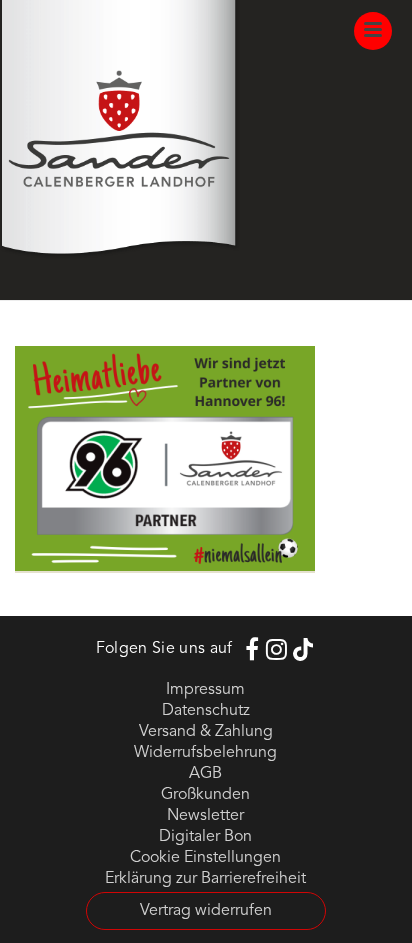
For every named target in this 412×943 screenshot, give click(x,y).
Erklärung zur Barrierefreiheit (205, 879)
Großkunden (205, 795)
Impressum (205, 690)
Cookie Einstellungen (205, 858)
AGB (205, 774)
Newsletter (205, 816)
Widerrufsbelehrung (205, 753)
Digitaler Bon (205, 837)
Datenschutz (206, 711)
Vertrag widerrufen (206, 911)
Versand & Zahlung (206, 732)
